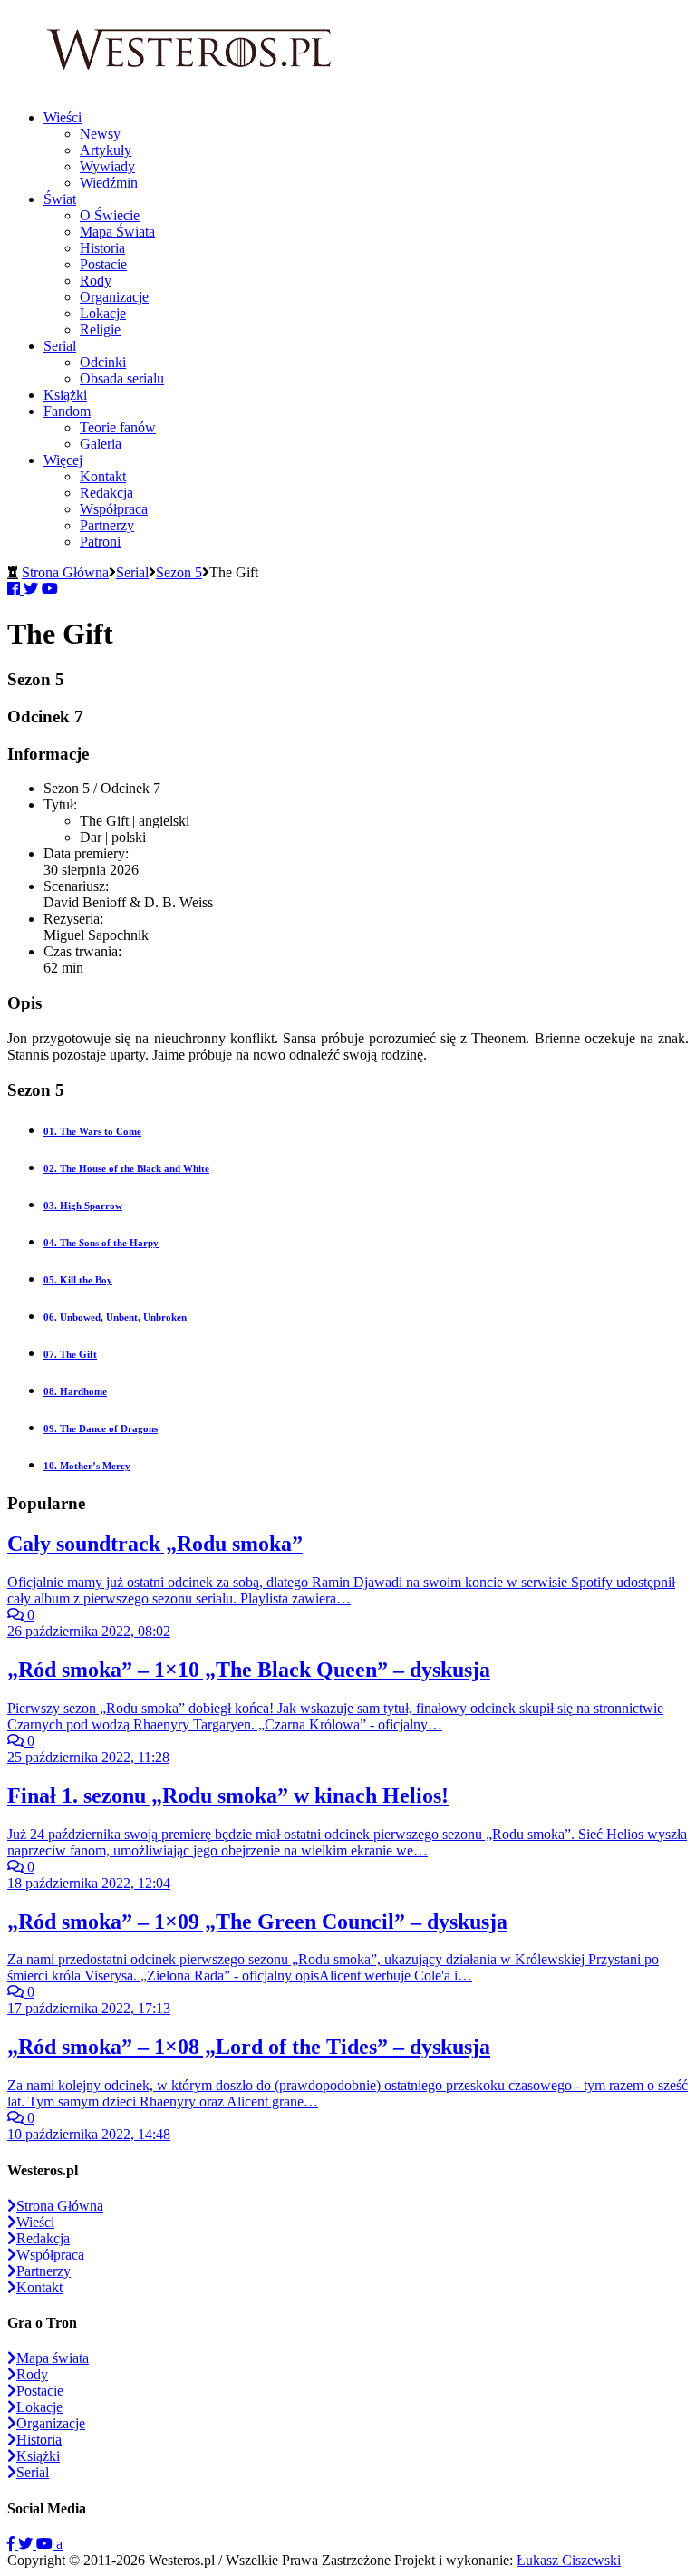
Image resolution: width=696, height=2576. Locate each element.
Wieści (63, 117)
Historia (102, 248)
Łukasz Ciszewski (569, 2560)
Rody (96, 281)
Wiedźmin (109, 183)
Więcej (63, 460)
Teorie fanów (118, 427)
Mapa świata (53, 2358)
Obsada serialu (122, 378)
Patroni (100, 542)
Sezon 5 (179, 572)
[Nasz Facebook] (13, 2544)
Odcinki (103, 362)
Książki (65, 395)
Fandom (67, 411)
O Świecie (110, 215)
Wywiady (107, 166)
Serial (60, 346)
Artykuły (106, 150)
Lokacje (103, 313)
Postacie (103, 264)
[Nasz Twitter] (27, 2544)
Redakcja (106, 493)
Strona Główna (65, 572)
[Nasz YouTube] (46, 2544)
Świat (60, 199)
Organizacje (114, 297)
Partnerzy (107, 525)
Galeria (101, 444)
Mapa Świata (117, 232)
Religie (100, 329)
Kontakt (103, 476)
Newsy (100, 134)
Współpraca (114, 509)
